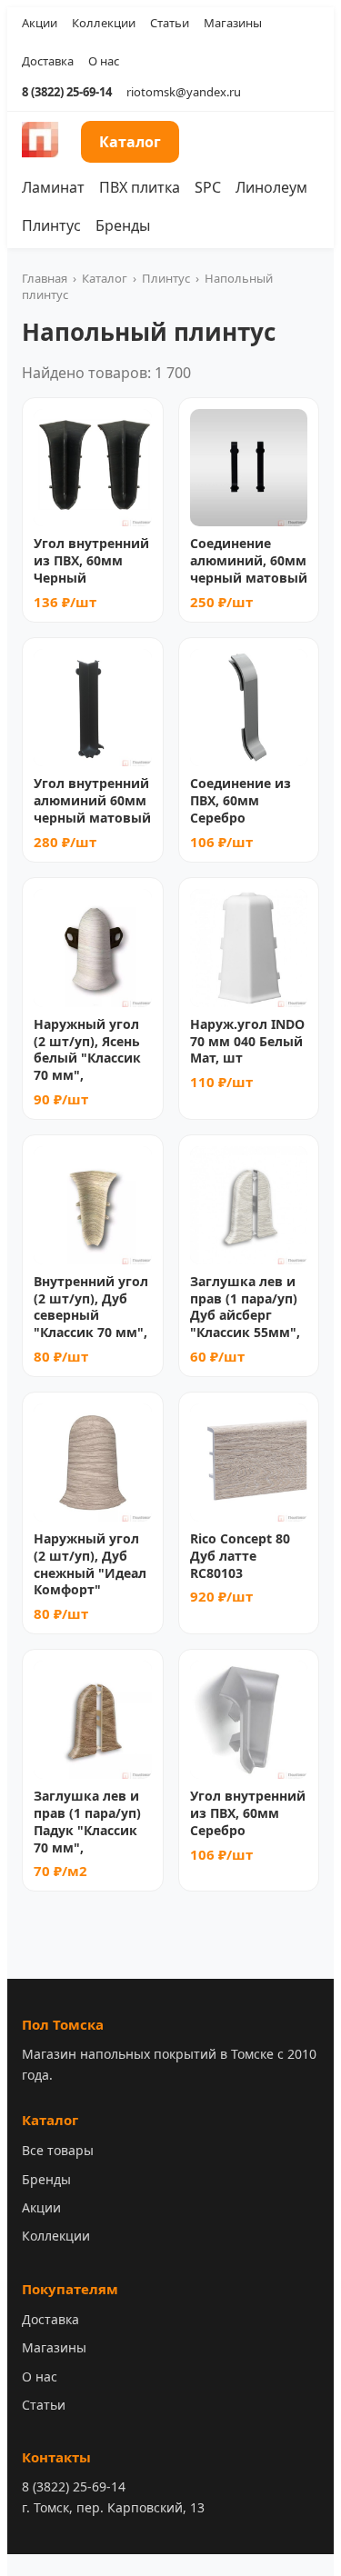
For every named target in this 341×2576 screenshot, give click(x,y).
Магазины (233, 23)
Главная (45, 278)
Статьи (170, 23)
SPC (208, 187)
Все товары (58, 2150)
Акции (40, 23)
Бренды (123, 225)
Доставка (48, 61)
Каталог (130, 142)
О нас (104, 61)
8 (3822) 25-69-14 (67, 92)
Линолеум (271, 187)
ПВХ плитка (140, 187)
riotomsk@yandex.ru (184, 92)
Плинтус (51, 225)
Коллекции (104, 23)
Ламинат (53, 187)
